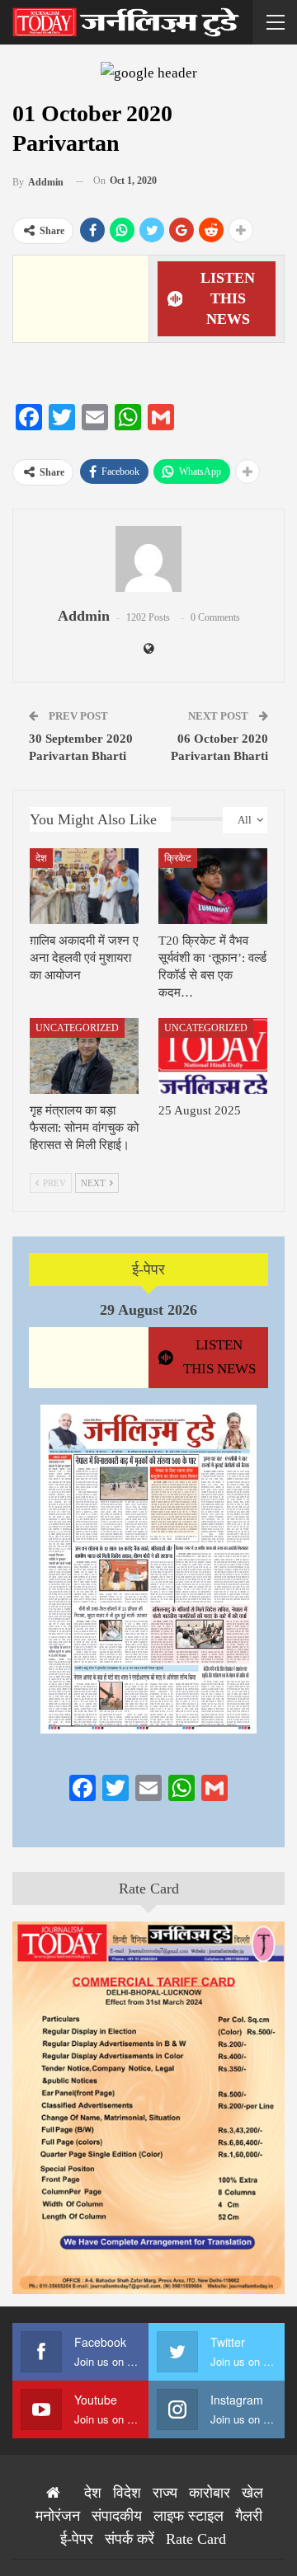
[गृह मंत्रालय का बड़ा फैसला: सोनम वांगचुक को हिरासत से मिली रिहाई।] (84, 1056)
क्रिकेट (178, 858)
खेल (252, 2493)
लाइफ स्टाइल (189, 2516)
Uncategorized (77, 1028)
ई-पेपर (148, 1269)
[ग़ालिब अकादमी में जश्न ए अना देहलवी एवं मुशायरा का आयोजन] (84, 886)
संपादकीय (117, 2516)
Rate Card (149, 1889)
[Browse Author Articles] (148, 559)
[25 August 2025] (213, 1056)
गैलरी (249, 2516)
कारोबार (210, 2493)
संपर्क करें (130, 2539)
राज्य (165, 2493)
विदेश (127, 2493)
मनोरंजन (58, 2516)
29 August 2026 (148, 1310)
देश (41, 858)
